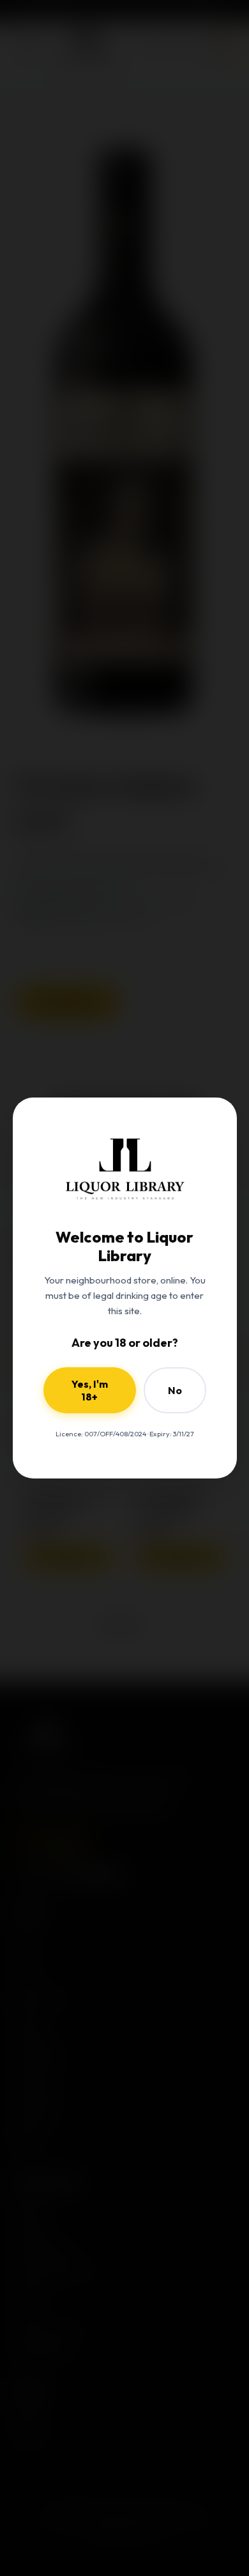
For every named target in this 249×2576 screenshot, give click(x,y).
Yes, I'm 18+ (90, 1390)
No (175, 1390)
